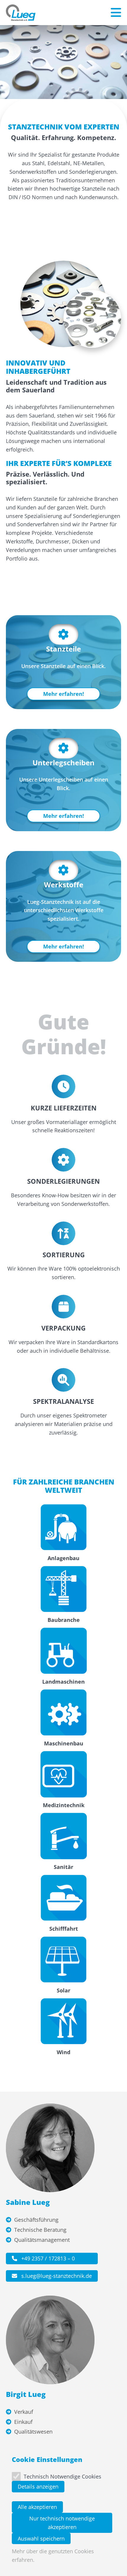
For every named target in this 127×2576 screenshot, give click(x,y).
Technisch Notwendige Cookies (62, 2476)
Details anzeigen (38, 2486)
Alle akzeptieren (37, 2507)
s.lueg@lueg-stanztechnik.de (56, 2276)
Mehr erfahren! (63, 694)
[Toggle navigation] (116, 13)
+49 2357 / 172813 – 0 (47, 2258)
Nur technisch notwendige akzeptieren (62, 2523)
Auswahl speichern (41, 2538)
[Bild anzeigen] (64, 304)
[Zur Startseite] (21, 13)
